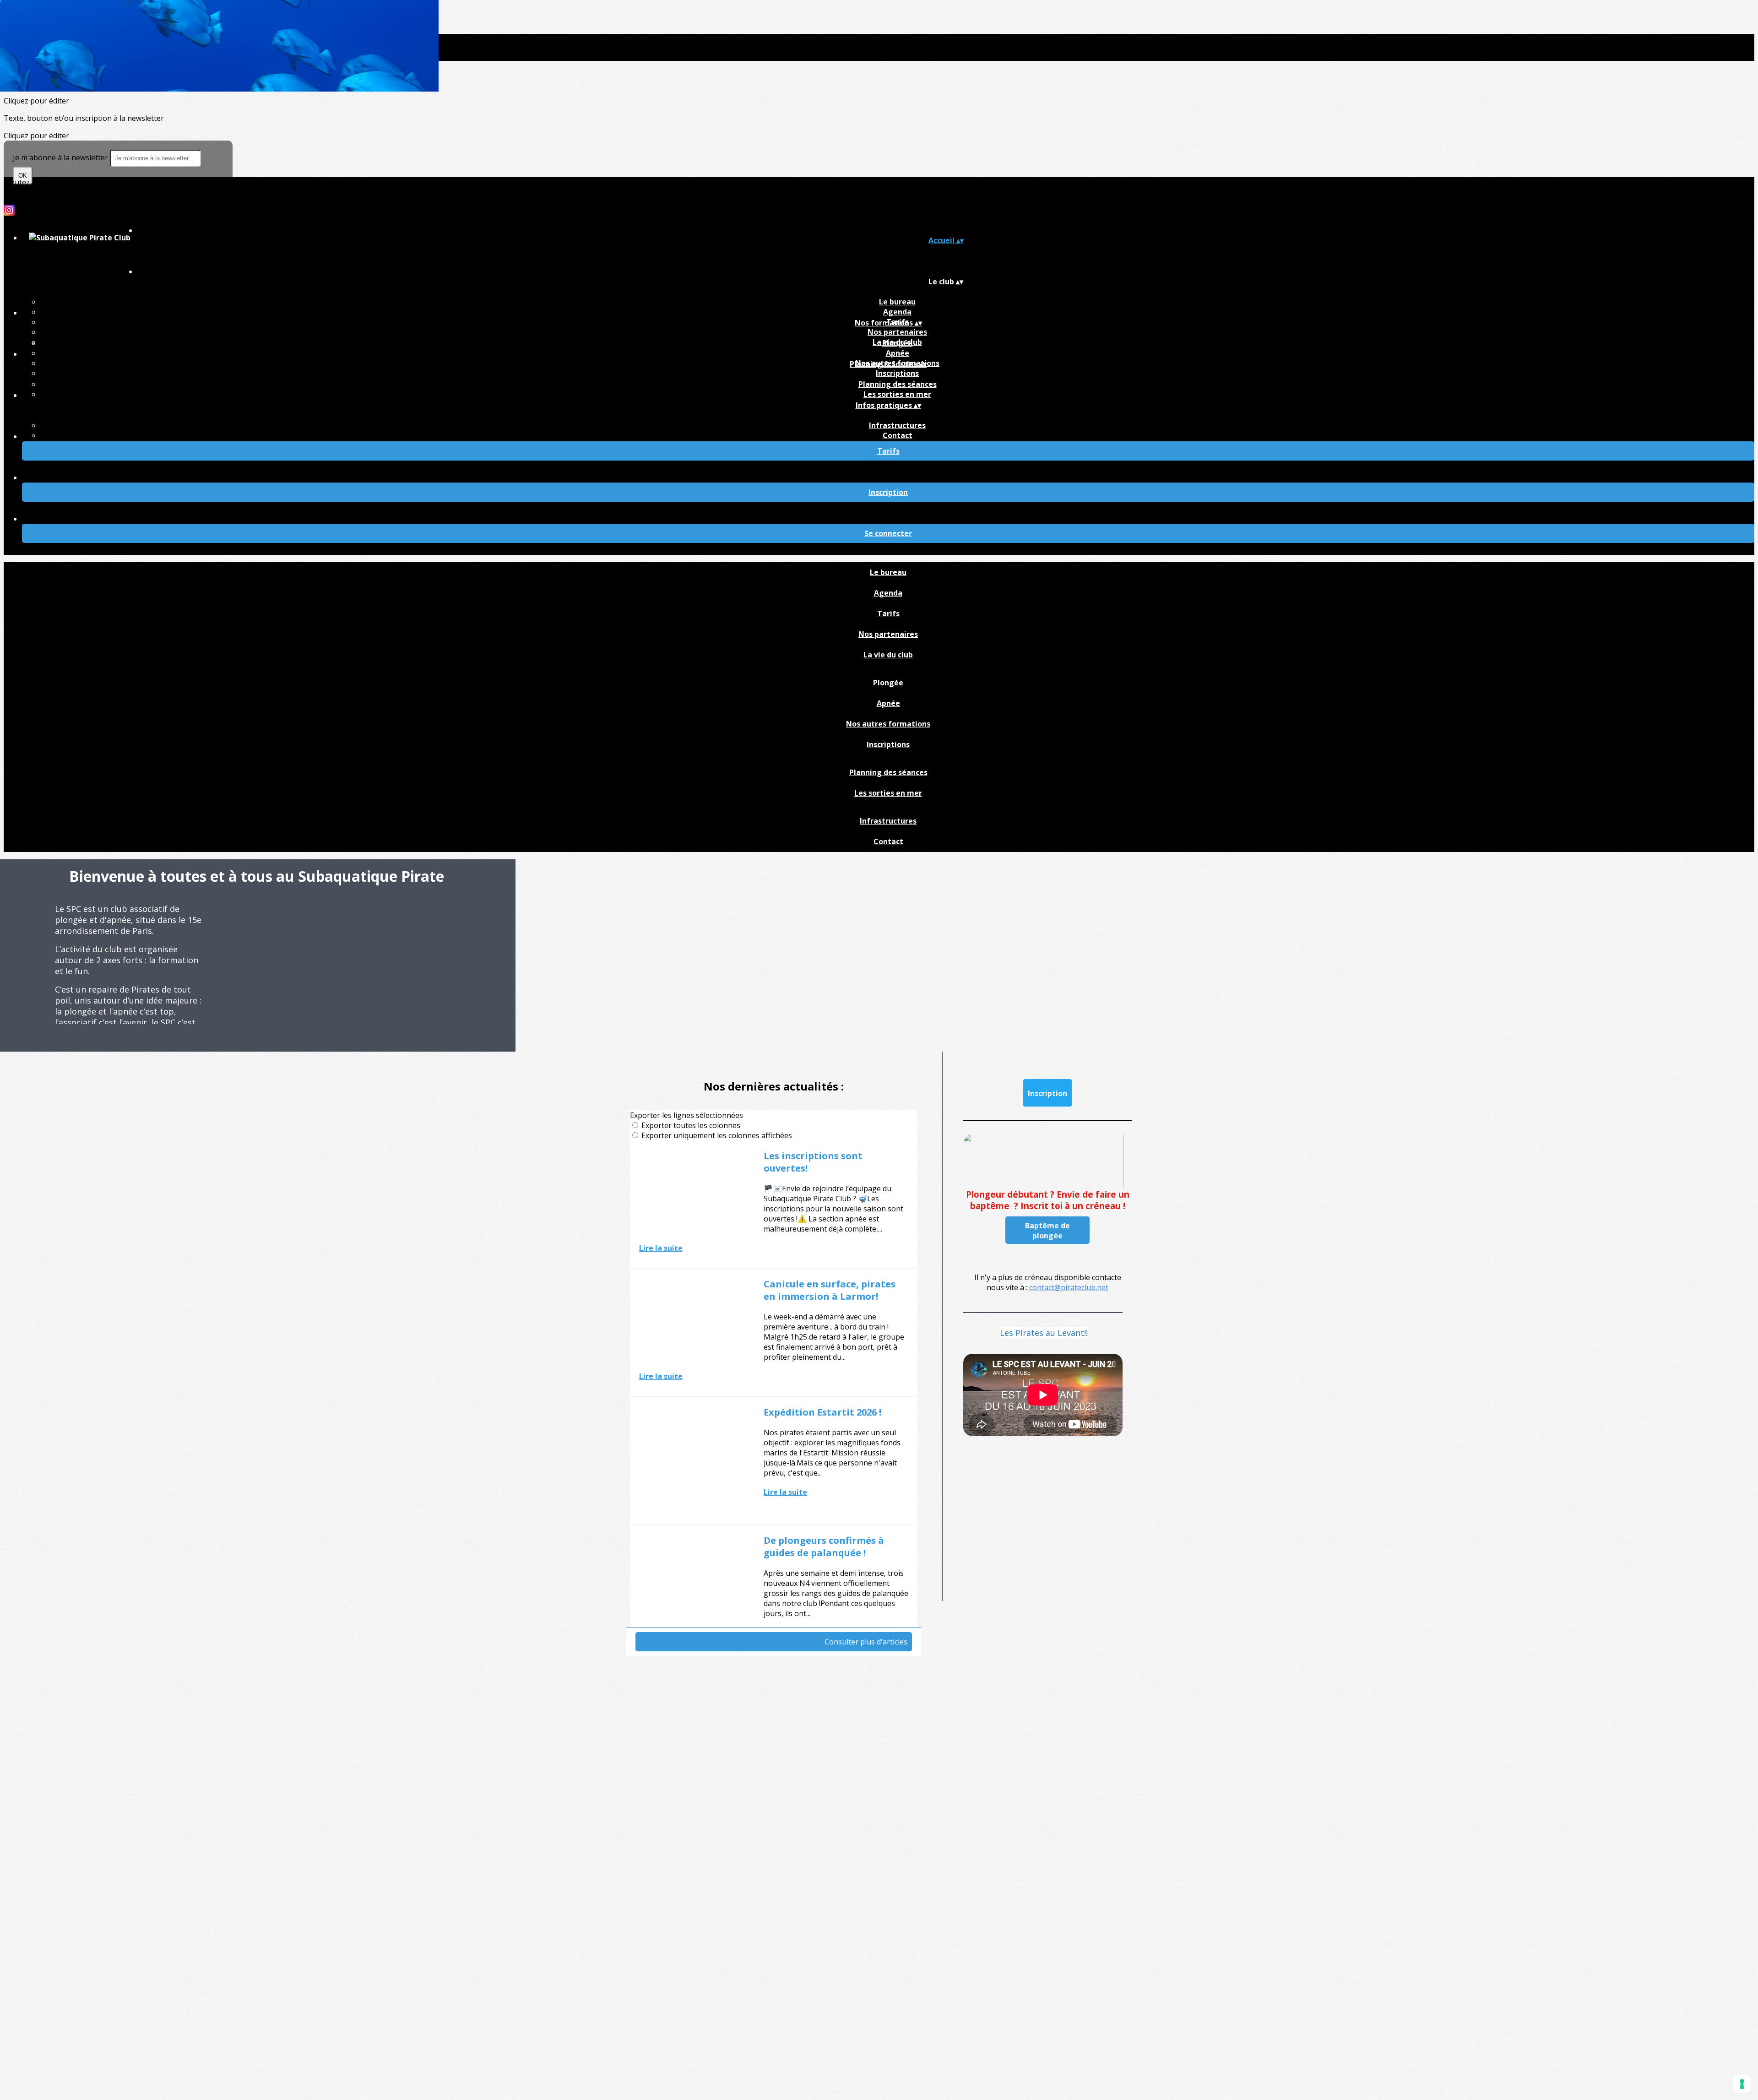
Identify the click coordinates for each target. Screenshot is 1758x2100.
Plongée (897, 343)
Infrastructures (897, 425)
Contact (898, 435)
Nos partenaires (897, 332)
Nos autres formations (888, 724)
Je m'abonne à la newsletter (61, 157)
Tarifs (888, 613)
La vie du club (888, 655)
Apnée (898, 353)
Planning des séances (898, 384)
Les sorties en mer (897, 394)
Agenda (897, 312)
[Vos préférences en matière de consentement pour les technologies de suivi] (1742, 2084)
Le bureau (897, 302)
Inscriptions (897, 373)
